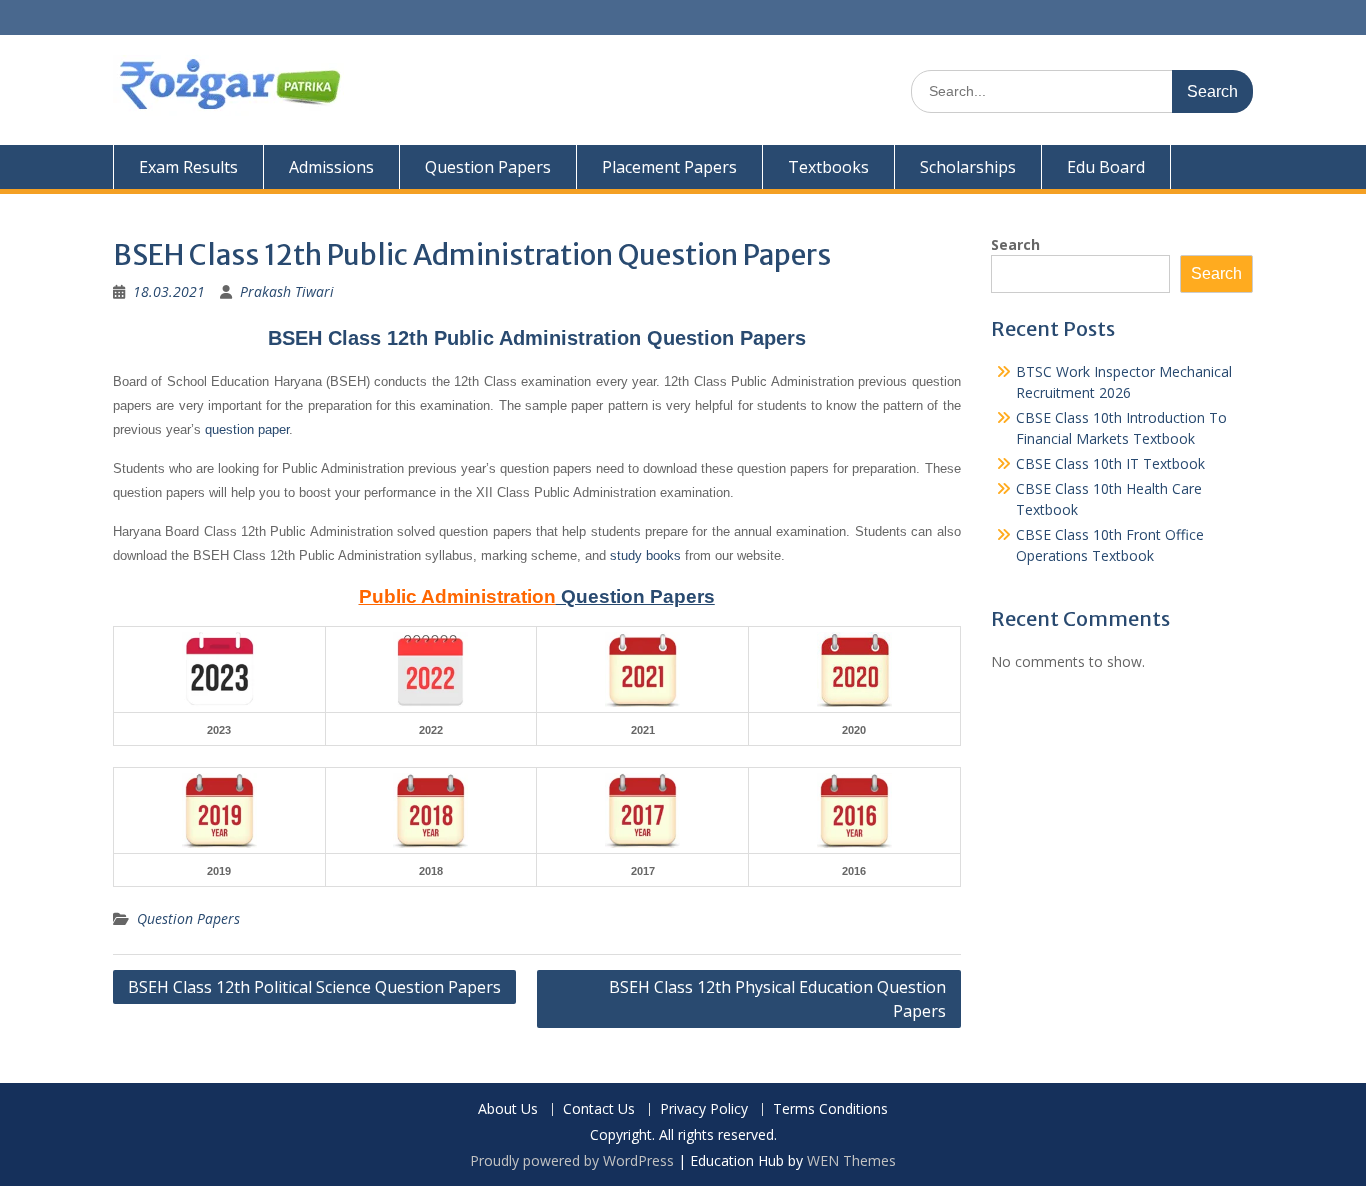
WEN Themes (851, 1160)
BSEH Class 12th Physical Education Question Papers (777, 999)
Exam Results (188, 167)
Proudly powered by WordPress (572, 1160)
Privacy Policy (704, 1109)
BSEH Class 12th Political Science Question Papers (314, 987)
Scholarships (968, 167)
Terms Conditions (830, 1109)
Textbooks (828, 167)
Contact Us (599, 1109)
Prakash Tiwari (287, 291)
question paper (247, 429)
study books (645, 555)
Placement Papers (669, 167)
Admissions (331, 167)
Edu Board (1106, 167)
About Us (508, 1109)
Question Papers (488, 167)
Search (1015, 244)
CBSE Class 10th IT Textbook (1110, 463)
